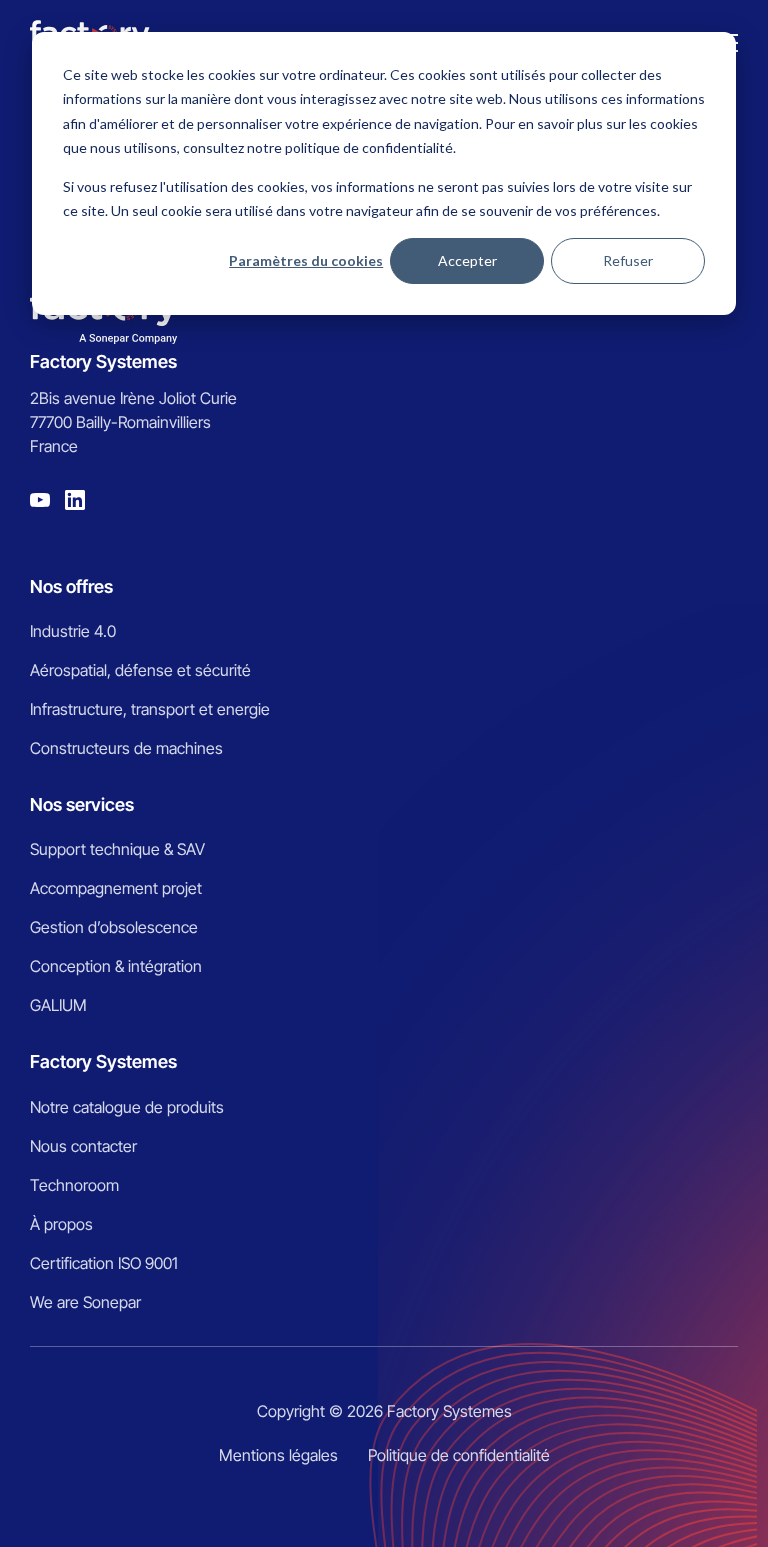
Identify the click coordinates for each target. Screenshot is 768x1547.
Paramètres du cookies (306, 260)
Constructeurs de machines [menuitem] (126, 748)
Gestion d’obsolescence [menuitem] (114, 927)
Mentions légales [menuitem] (278, 1455)
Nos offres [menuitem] (71, 586)
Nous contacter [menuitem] (83, 1146)
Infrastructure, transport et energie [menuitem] (150, 709)
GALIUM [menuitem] (58, 1005)
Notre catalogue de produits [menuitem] (127, 1107)
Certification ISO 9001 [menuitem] (104, 1263)
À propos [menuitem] (61, 1224)
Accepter (467, 260)
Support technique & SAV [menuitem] (117, 849)
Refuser (628, 260)
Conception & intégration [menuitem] (116, 966)
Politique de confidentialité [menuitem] (459, 1455)
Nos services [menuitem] (82, 804)
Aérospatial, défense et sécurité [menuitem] (140, 670)
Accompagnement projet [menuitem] (116, 888)
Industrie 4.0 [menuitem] (73, 631)
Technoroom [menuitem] (74, 1185)
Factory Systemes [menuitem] (103, 1061)
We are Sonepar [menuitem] (85, 1302)
